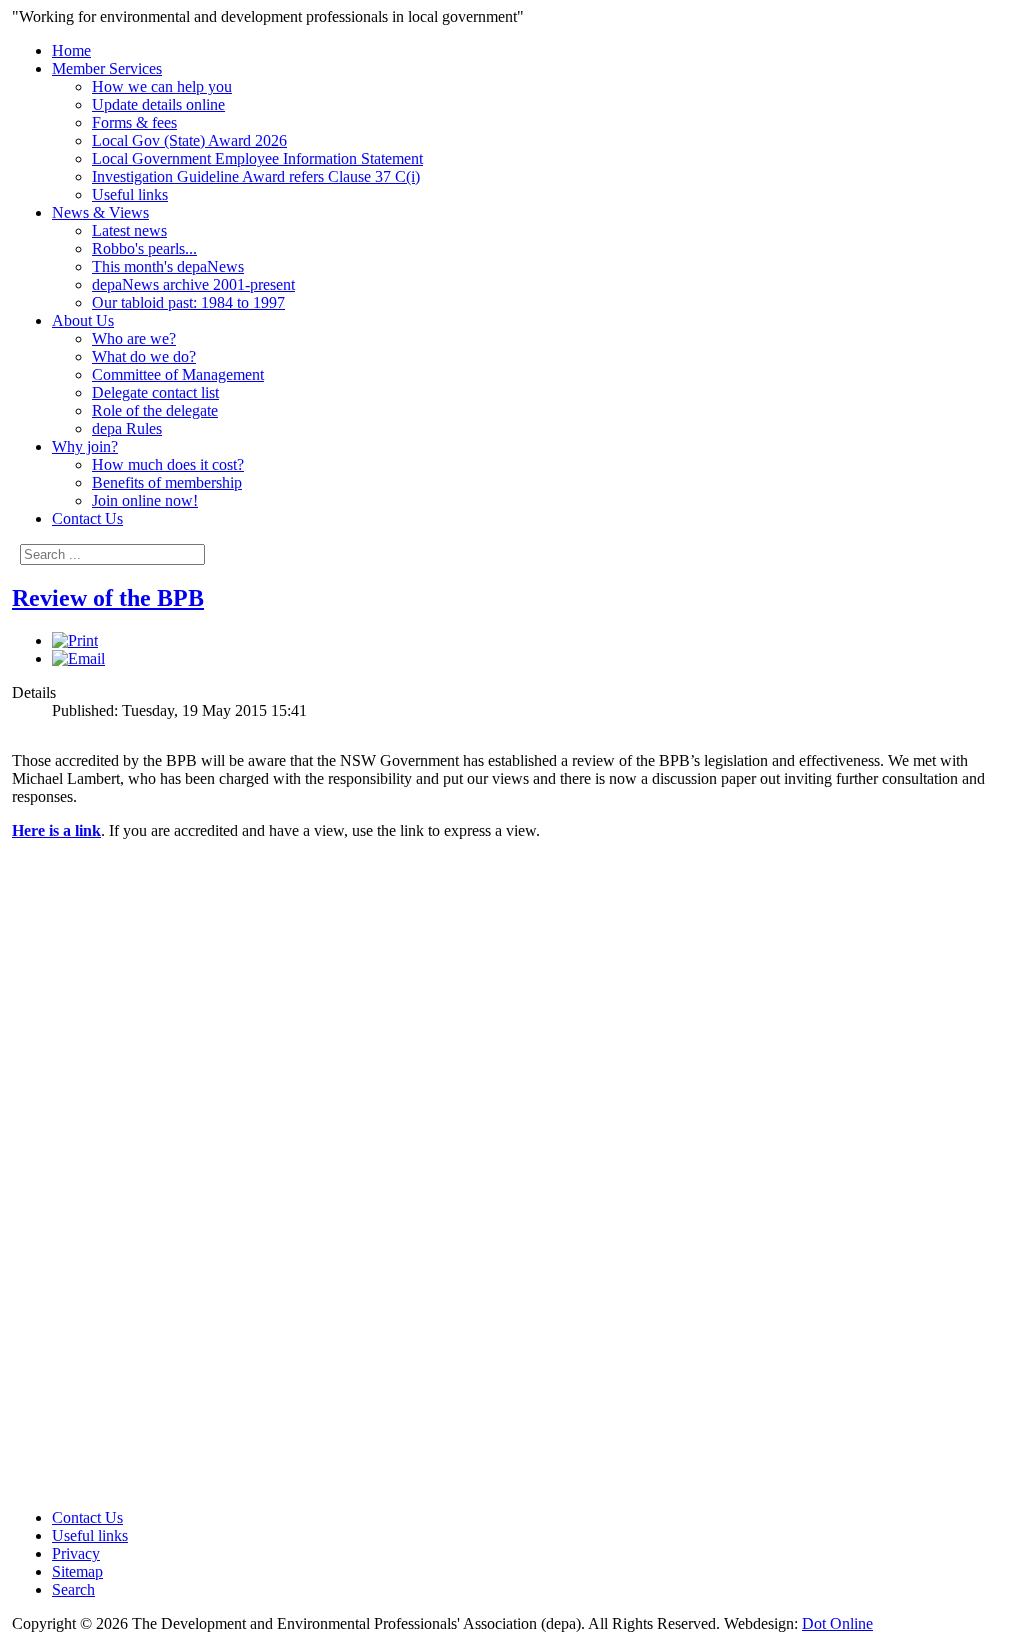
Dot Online (837, 1623)
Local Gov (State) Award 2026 (189, 140)
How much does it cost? (168, 464)
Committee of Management (178, 374)
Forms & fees (134, 122)
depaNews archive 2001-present (193, 284)
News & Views (100, 212)
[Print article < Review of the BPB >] (75, 640)
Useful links (130, 194)
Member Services (107, 68)
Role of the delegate (155, 410)
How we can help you (162, 86)
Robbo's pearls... (144, 248)
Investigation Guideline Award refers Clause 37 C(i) (256, 176)
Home (71, 50)
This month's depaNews (168, 266)
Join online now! (145, 500)
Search (73, 1589)
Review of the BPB (108, 598)
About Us (83, 320)
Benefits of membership (167, 482)
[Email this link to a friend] (78, 658)
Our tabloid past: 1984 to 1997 (188, 302)
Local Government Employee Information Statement (257, 158)
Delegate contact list (155, 392)
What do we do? (144, 356)
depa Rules (127, 428)
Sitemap (77, 1571)
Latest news (129, 230)
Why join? (85, 446)
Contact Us (87, 518)
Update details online (158, 104)
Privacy (76, 1553)
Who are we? (134, 338)
